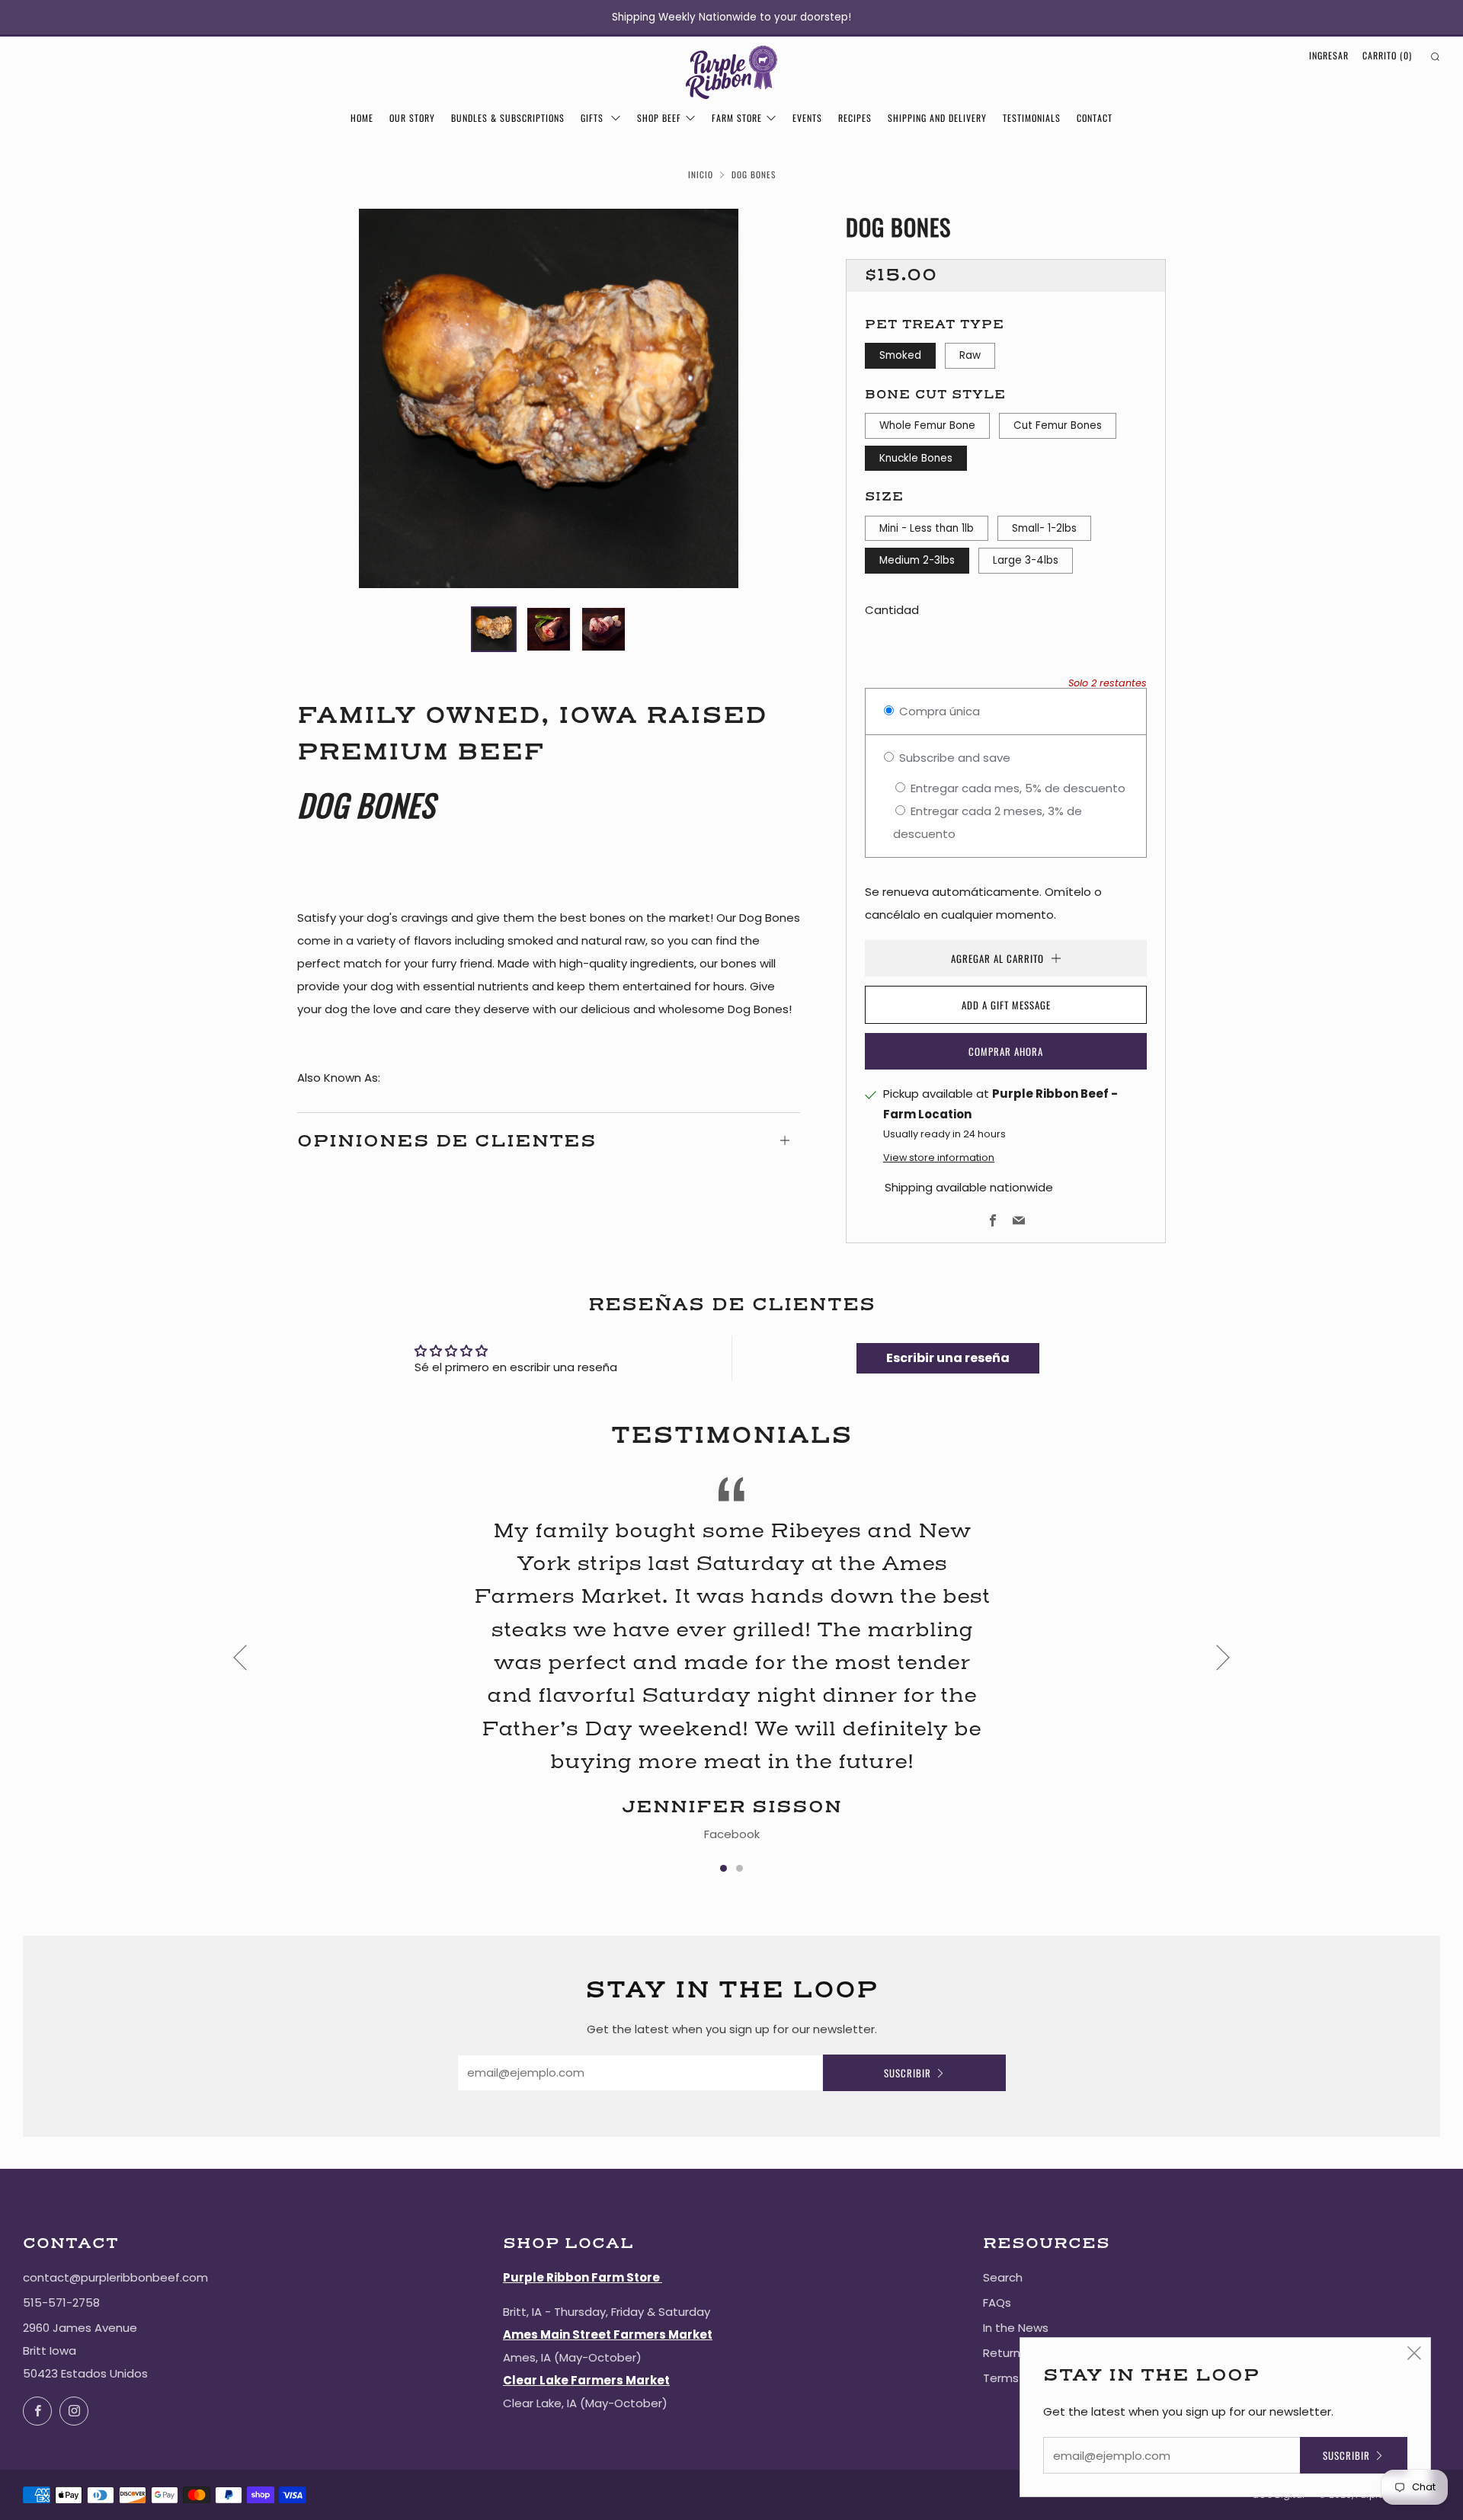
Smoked (900, 355)
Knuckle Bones (916, 458)
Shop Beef (659, 118)
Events (807, 118)
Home (362, 118)
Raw (970, 355)
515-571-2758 (61, 2303)
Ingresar (1329, 55)
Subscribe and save (953, 758)
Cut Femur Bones (1058, 425)
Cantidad (892, 610)
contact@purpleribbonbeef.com (115, 2277)
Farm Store (737, 118)
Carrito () (1387, 55)
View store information (939, 1158)
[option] (549, 398)
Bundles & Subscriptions (508, 118)
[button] (494, 629)
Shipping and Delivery (937, 118)
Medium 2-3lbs (917, 560)
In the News (1016, 2328)
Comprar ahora (1006, 1051)
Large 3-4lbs (1026, 560)
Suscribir (908, 2073)
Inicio (701, 174)
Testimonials (1032, 118)
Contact (1095, 118)
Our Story (412, 118)
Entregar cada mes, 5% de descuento (1016, 788)
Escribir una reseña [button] (948, 1358)
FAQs (997, 2303)
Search (1003, 2277)
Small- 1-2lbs (1044, 528)
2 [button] (740, 1868)
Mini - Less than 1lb (927, 528)
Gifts (594, 118)
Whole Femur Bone (927, 425)
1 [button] (723, 1868)
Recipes (855, 118)
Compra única (938, 711)
